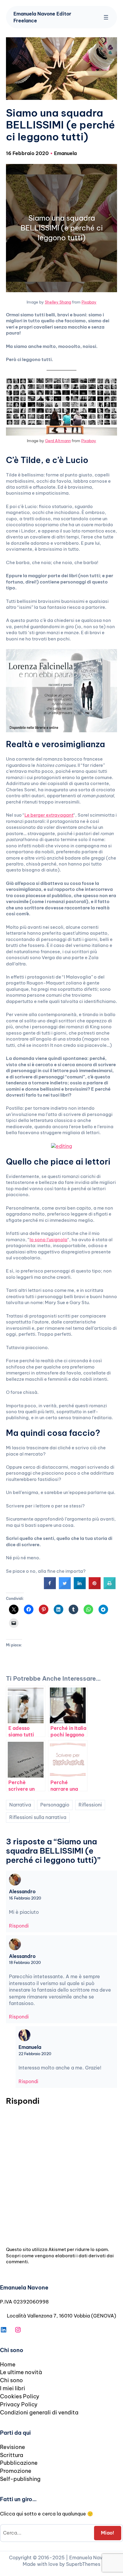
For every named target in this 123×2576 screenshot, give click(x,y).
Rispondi (19, 1926)
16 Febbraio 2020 (25, 1898)
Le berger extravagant (49, 815)
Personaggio (55, 1805)
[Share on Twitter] (65, 1587)
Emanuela (65, 153)
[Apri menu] (106, 17)
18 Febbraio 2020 (25, 1962)
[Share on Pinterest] (95, 1587)
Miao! (107, 2533)
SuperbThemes (83, 2564)
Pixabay (89, 302)
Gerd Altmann (58, 441)
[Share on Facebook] (50, 1587)
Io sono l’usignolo (49, 1240)
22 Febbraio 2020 (35, 2054)
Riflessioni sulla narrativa (38, 1817)
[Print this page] (110, 1587)
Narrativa (20, 1805)
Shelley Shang (58, 302)
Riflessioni (90, 1805)
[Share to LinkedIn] (80, 1587)
